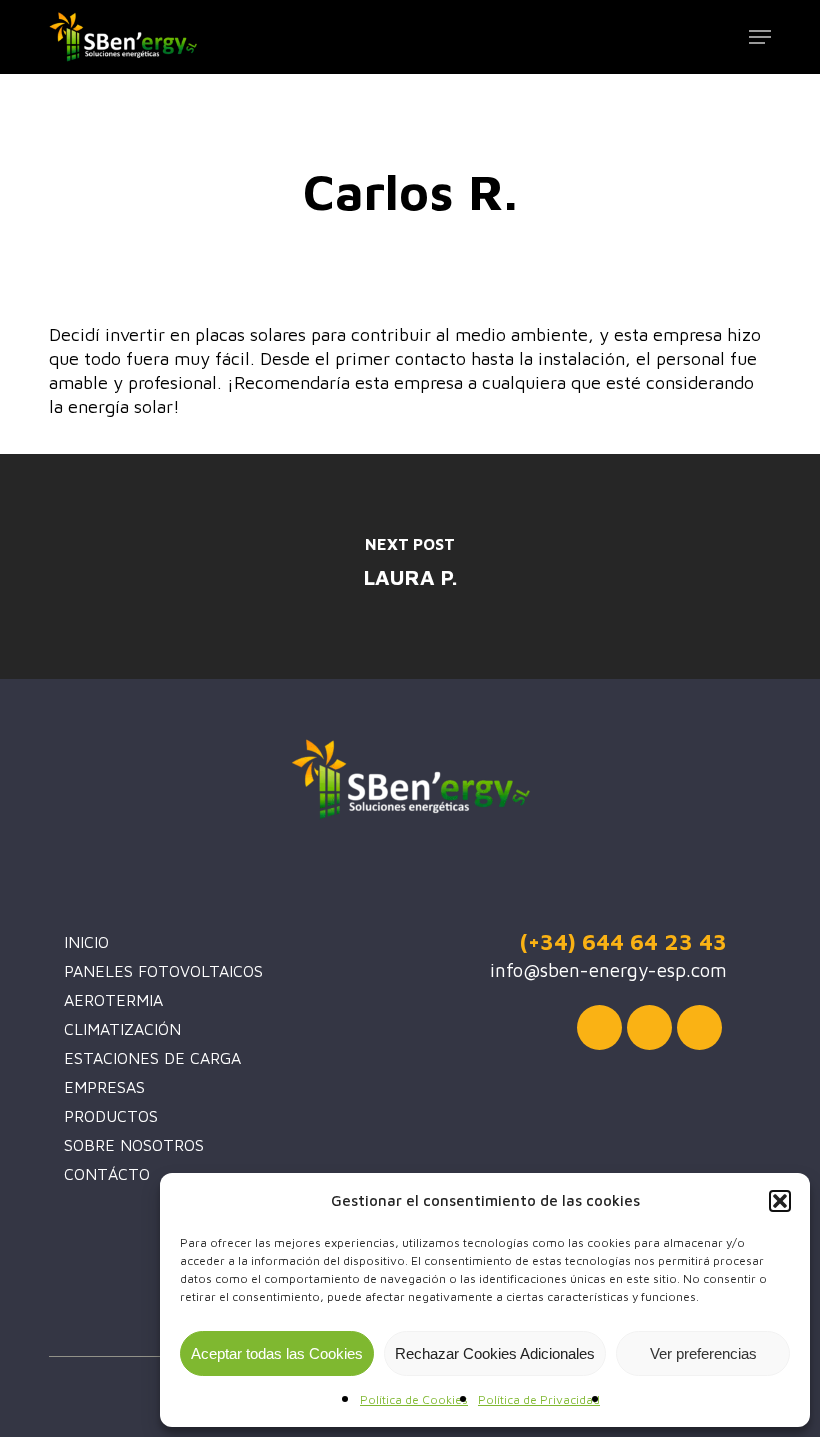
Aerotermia (113, 1000)
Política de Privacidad (539, 1399)
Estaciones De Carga (152, 1058)
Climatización (122, 1029)
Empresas (104, 1087)
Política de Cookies (414, 1399)
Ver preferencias (703, 1353)
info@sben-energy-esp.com (608, 970)
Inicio (86, 942)
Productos (111, 1116)
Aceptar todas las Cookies (277, 1353)
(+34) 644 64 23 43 (623, 941)
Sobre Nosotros (134, 1145)
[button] (780, 1201)
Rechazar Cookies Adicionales (495, 1353)
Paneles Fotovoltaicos (163, 971)
